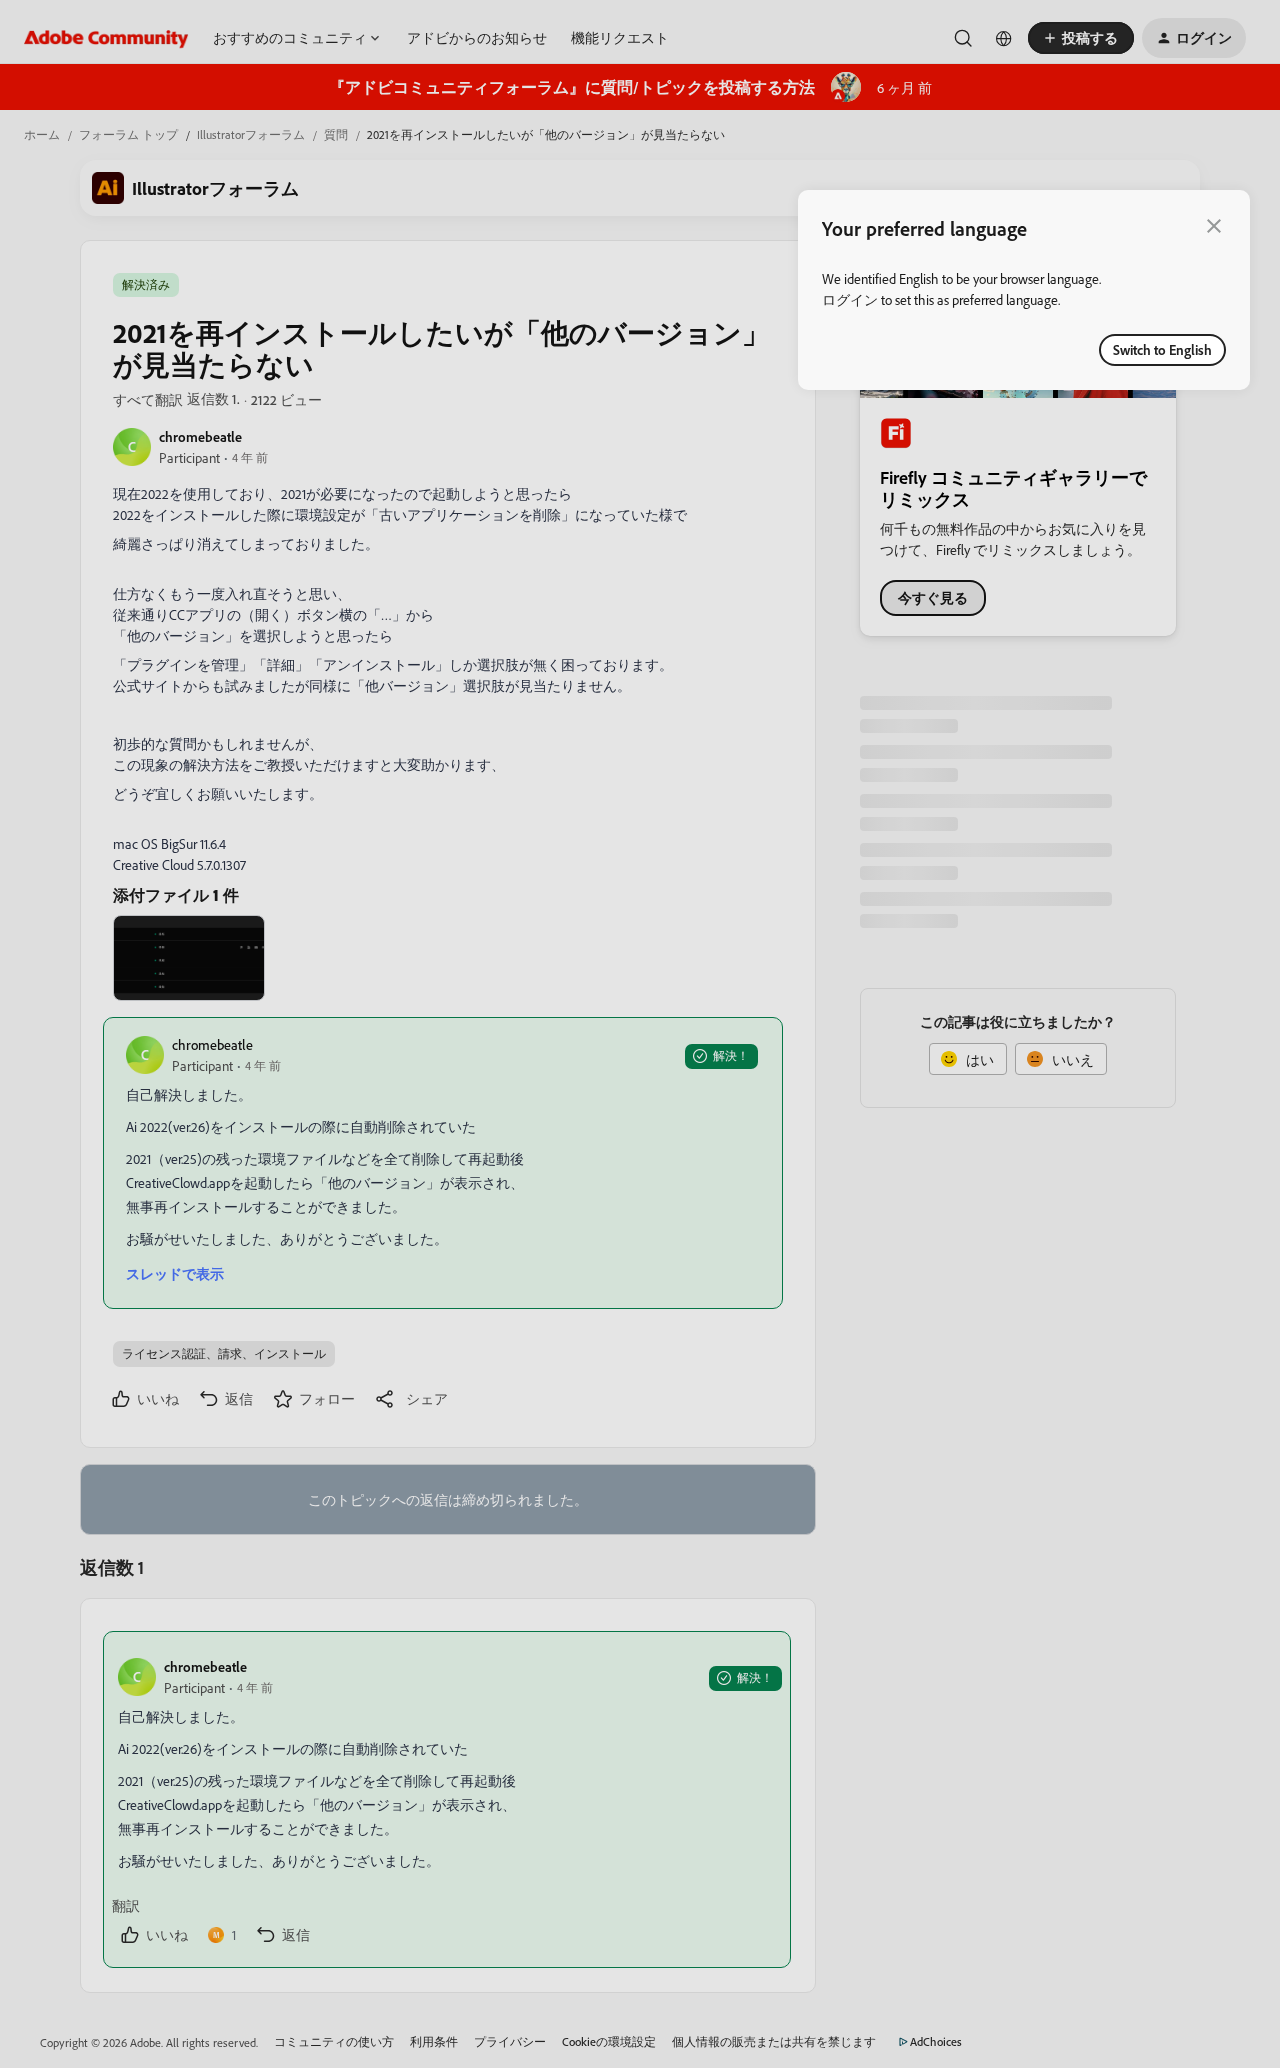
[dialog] (1024, 290)
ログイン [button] (850, 299)
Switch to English (1162, 349)
